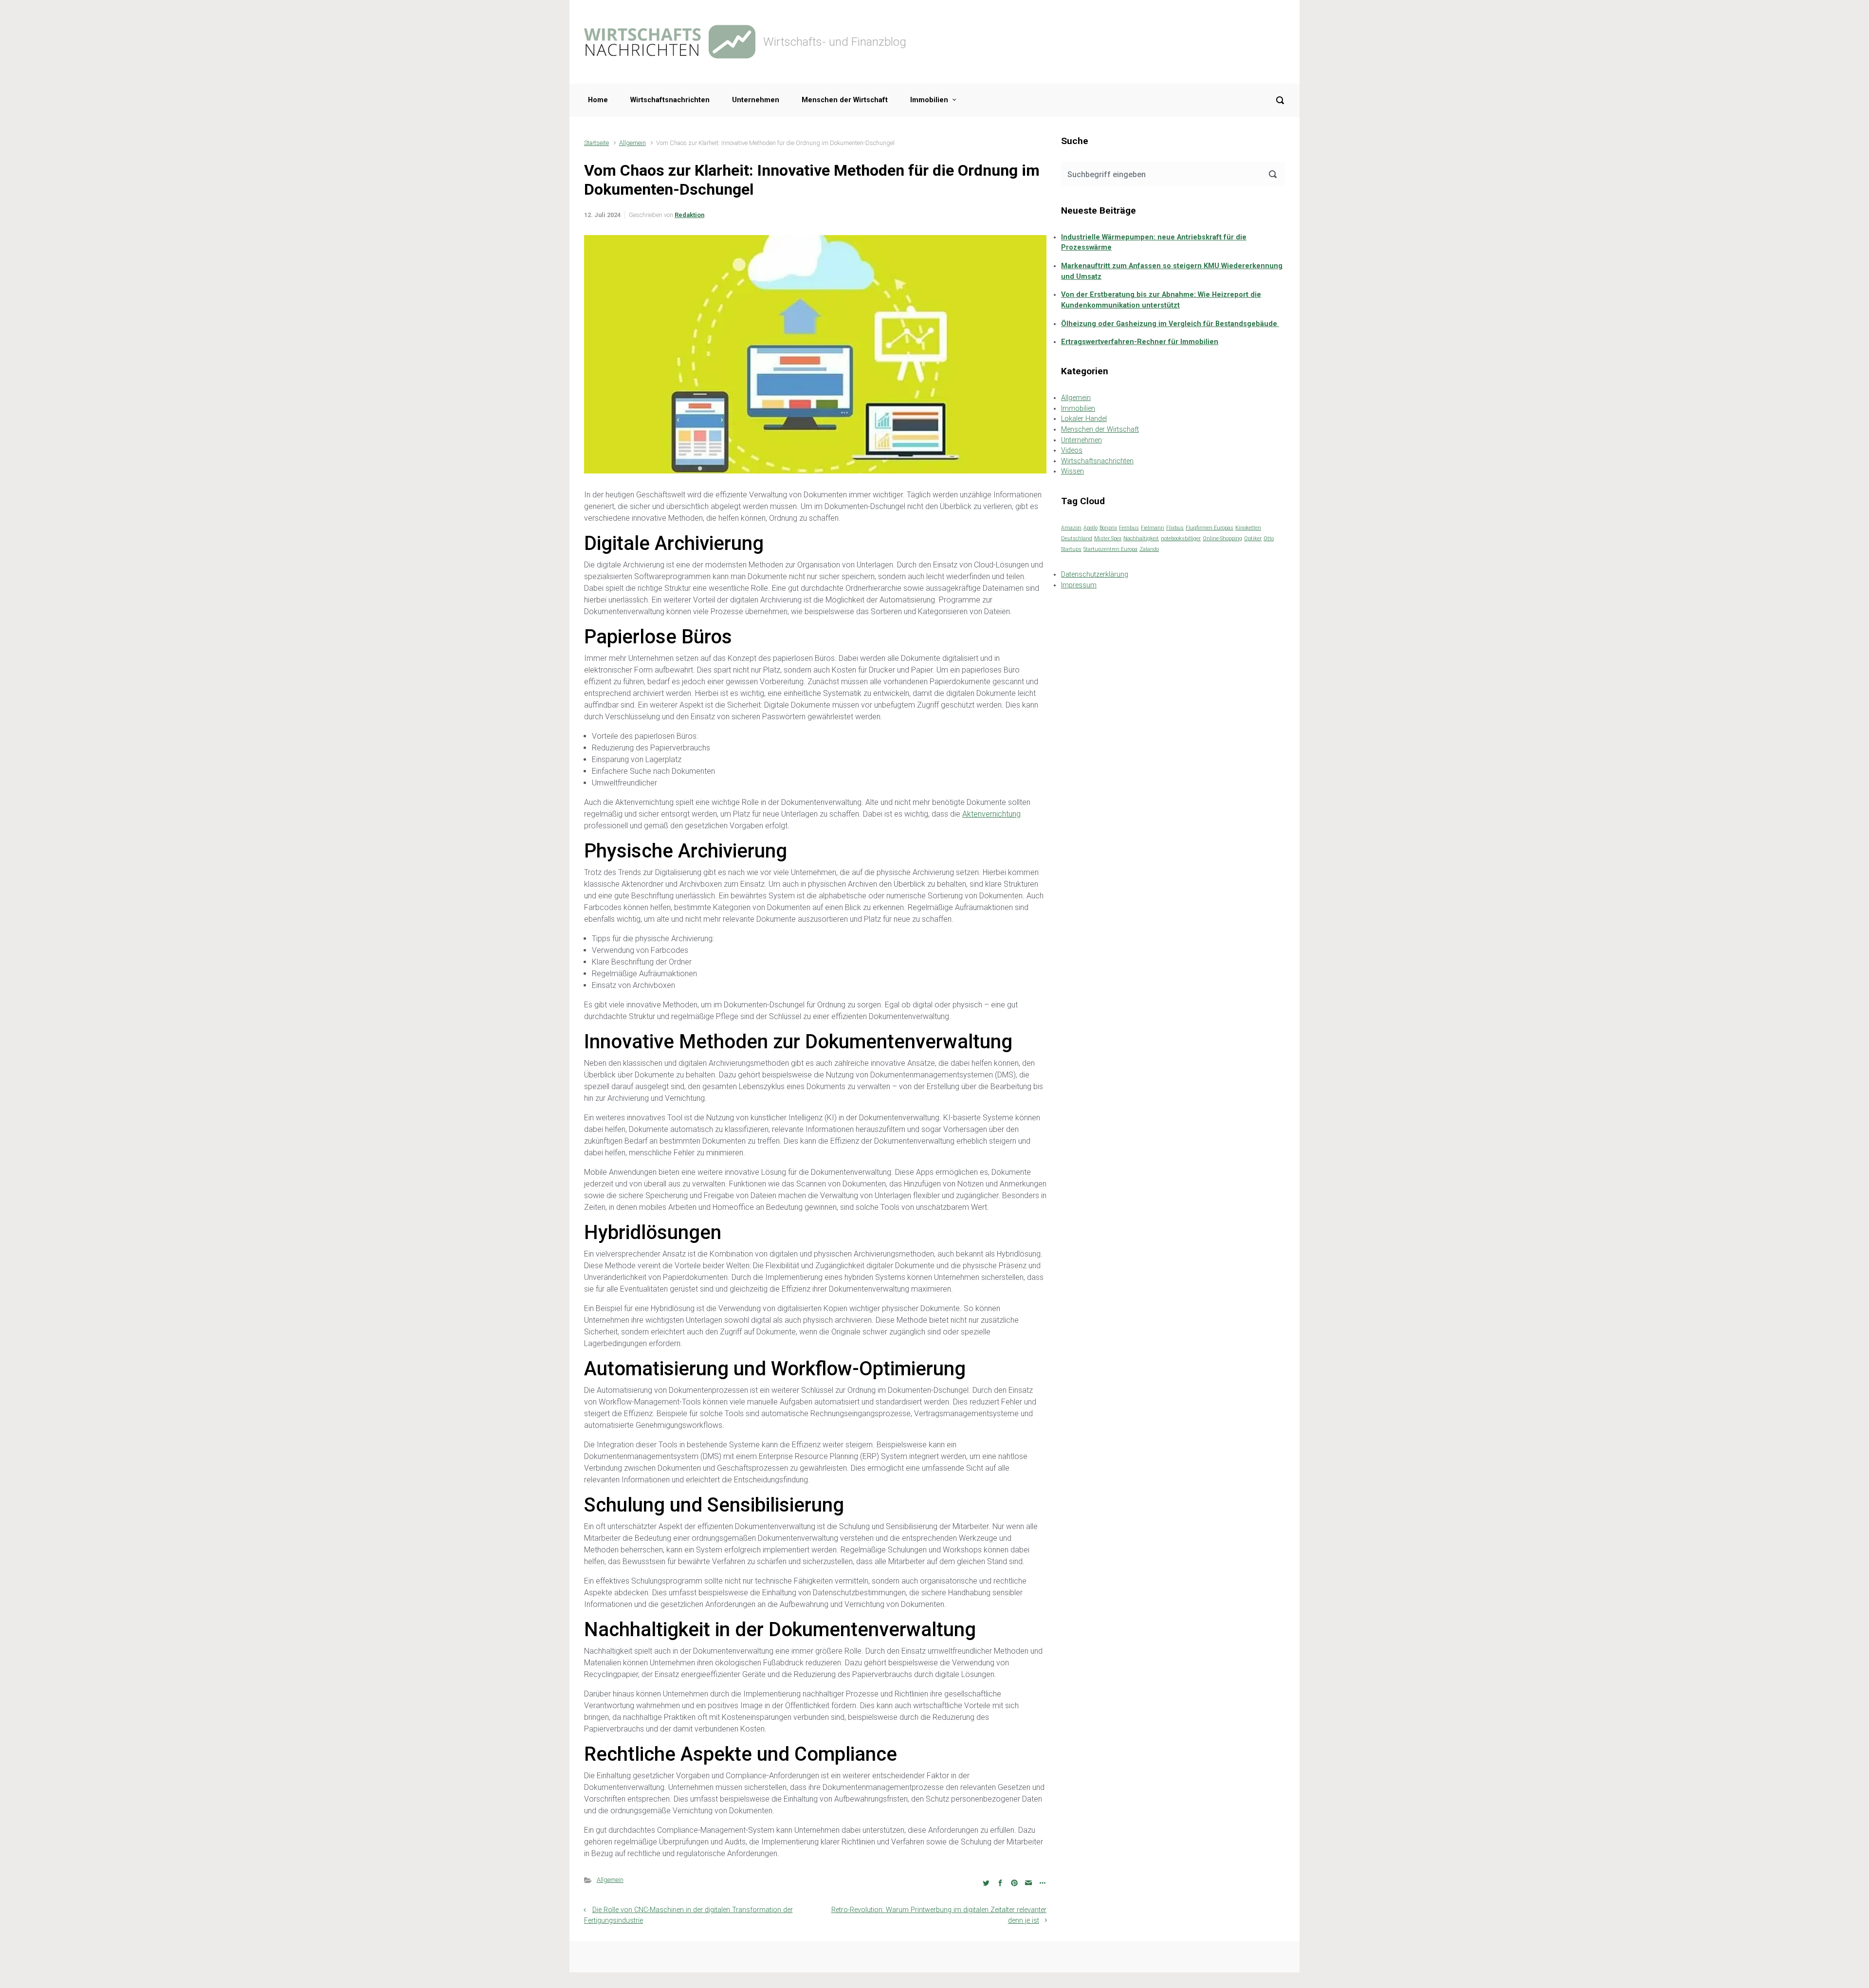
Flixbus (1175, 528)
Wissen (1072, 471)
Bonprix (1108, 528)
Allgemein (632, 143)
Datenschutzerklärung (1095, 575)
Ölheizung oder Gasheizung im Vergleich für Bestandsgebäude (1170, 324)
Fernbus (1129, 528)
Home (598, 100)
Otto (1269, 538)
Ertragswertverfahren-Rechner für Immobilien (1140, 342)
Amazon (1071, 528)
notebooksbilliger (1181, 538)
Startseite (596, 143)
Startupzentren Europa (1110, 549)
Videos (1072, 450)
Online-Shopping (1222, 538)
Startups (1071, 549)
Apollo (1090, 528)
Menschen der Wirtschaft (845, 100)
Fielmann (1153, 528)
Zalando (1149, 549)
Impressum (1079, 585)
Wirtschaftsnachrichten (670, 100)
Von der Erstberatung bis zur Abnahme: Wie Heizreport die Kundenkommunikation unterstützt (1161, 300)
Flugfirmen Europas (1209, 528)
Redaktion (689, 215)
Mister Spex (1108, 538)
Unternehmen (756, 100)
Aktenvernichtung (991, 814)
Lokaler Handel (1084, 419)
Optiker (1253, 538)
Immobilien (929, 100)
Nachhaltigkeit (1141, 538)
